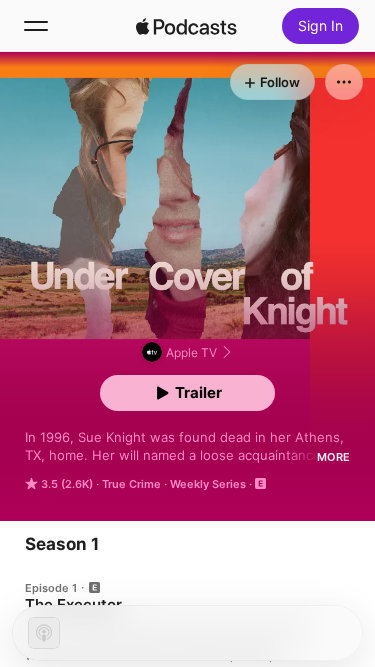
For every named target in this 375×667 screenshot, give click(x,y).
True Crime (131, 484)
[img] (187, 26)
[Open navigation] (36, 26)
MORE (333, 457)
